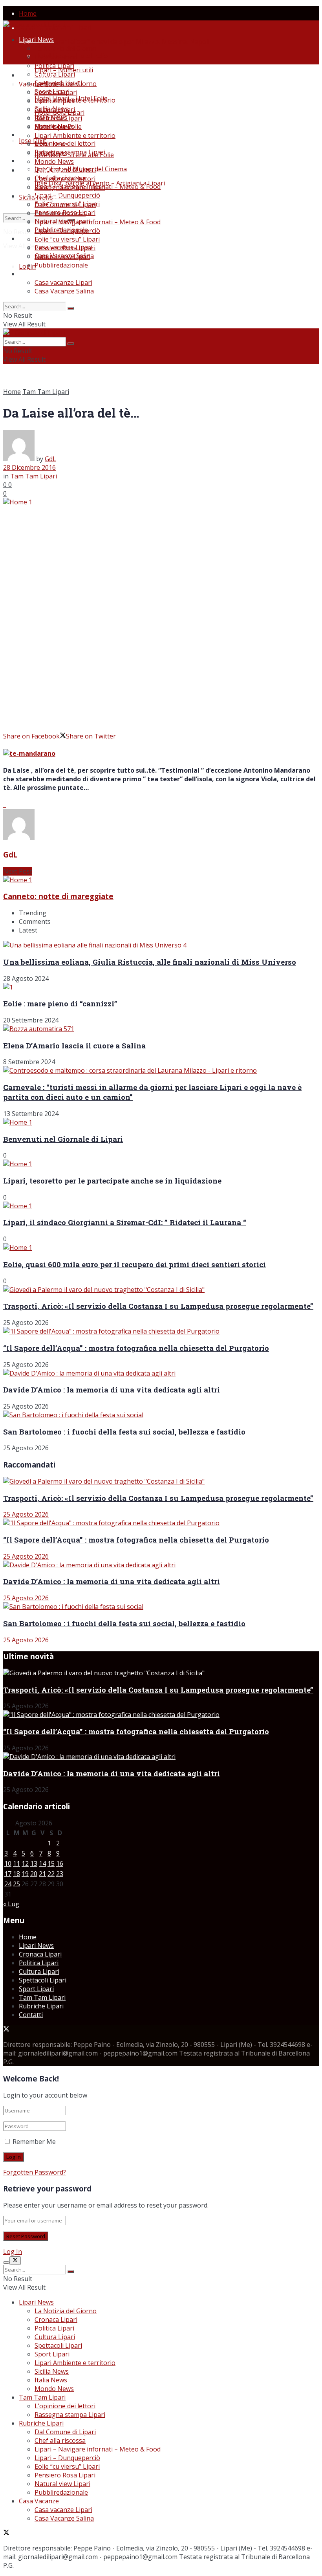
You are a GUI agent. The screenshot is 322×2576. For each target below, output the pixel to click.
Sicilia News (52, 144)
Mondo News (54, 161)
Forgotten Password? (35, 2172)
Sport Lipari (52, 127)
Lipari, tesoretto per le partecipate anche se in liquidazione (112, 1181)
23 (60, 1874)
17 (8, 1874)
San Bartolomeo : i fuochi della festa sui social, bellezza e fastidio (124, 1432)
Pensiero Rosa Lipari (65, 248)
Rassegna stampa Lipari (70, 152)
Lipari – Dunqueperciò (67, 195)
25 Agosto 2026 (26, 1514)
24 (8, 1884)
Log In (13, 2252)
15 (51, 1863)
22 (51, 1874)
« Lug (11, 1904)
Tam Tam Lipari (42, 170)
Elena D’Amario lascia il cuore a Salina (74, 1045)
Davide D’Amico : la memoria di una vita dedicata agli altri (112, 1390)
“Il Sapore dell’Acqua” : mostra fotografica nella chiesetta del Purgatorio (136, 1348)
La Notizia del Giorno (66, 48)
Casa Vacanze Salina (64, 291)
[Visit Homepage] (34, 25)
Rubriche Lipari (41, 196)
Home (28, 13)
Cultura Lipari (55, 74)
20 (34, 1874)
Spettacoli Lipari (58, 118)
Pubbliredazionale (61, 265)
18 (16, 1874)
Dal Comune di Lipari (65, 205)
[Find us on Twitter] (6, 2030)
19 (25, 1874)
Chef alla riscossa (60, 213)
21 (42, 1874)
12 (25, 1863)
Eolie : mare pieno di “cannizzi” (60, 1003)
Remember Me (34, 2142)
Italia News (51, 153)
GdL (50, 459)
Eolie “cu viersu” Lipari (67, 239)
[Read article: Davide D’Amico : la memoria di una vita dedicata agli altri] (161, 1565)
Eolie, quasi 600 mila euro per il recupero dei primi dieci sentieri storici (134, 1264)
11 (16, 1863)
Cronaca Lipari (56, 57)
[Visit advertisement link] (4, 804)
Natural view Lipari (62, 257)
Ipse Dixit (33, 141)
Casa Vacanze (39, 274)
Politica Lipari (54, 66)
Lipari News (36, 40)
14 (42, 1863)
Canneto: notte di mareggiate (58, 896)
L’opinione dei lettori (65, 179)
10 (8, 1863)
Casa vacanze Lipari (63, 282)
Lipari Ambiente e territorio (75, 100)
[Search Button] (71, 308)
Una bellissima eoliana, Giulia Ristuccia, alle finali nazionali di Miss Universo (150, 962)
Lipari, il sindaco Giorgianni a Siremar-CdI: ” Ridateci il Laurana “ (125, 1222)
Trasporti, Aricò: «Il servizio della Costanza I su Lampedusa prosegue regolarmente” (158, 1306)
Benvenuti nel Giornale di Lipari (63, 1139)
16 (60, 1863)
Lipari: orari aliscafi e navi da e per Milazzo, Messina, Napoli (122, 42)
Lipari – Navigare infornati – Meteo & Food (98, 222)
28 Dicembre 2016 (29, 467)
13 (34, 1863)
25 (16, 1884)
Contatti (31, 2015)
